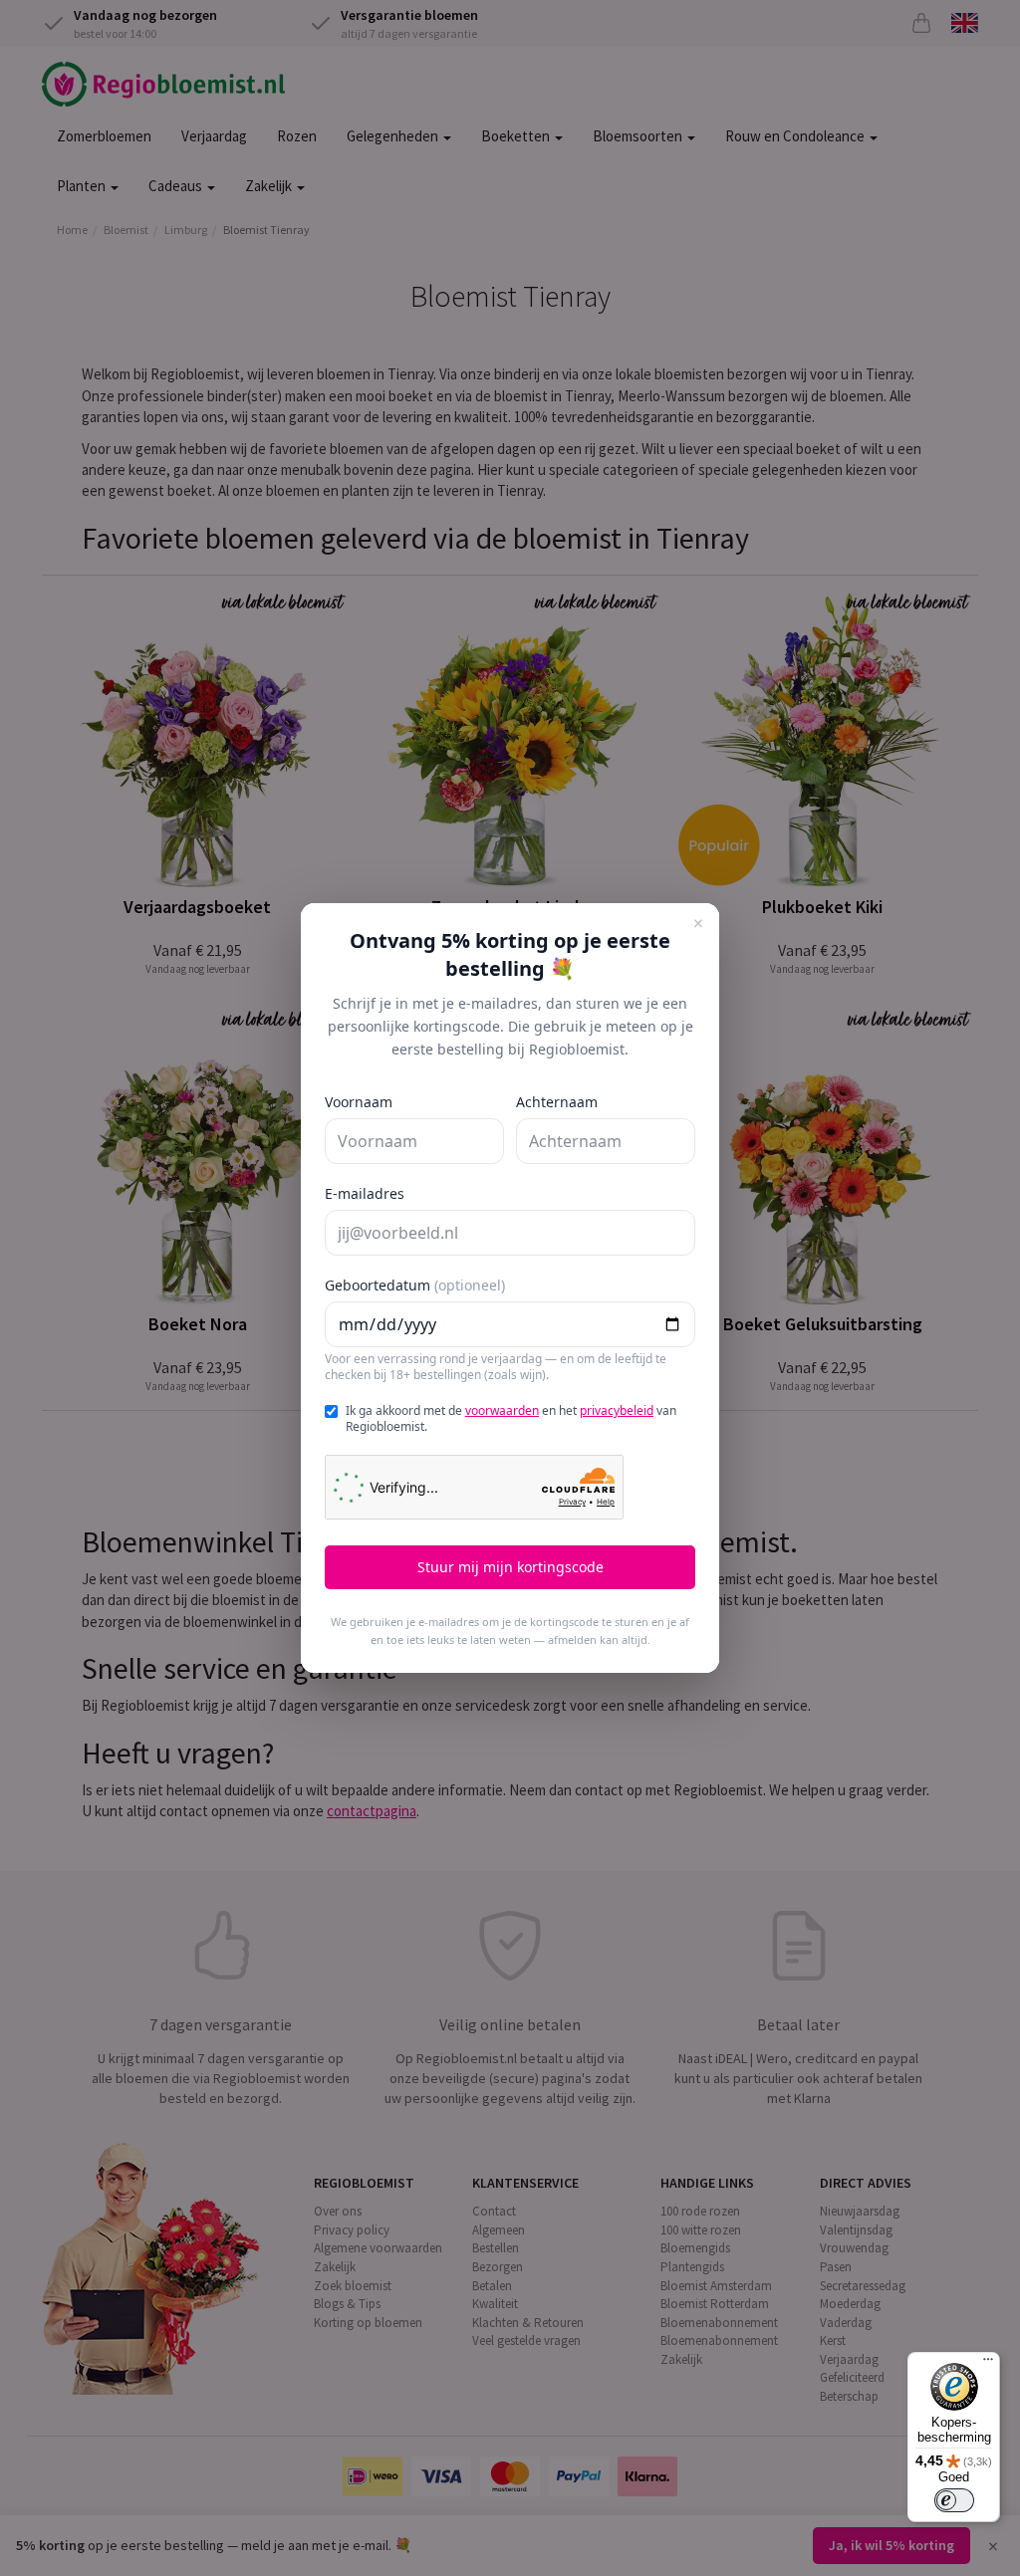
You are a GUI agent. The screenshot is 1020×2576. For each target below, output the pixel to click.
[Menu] (988, 2364)
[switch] (954, 2500)
